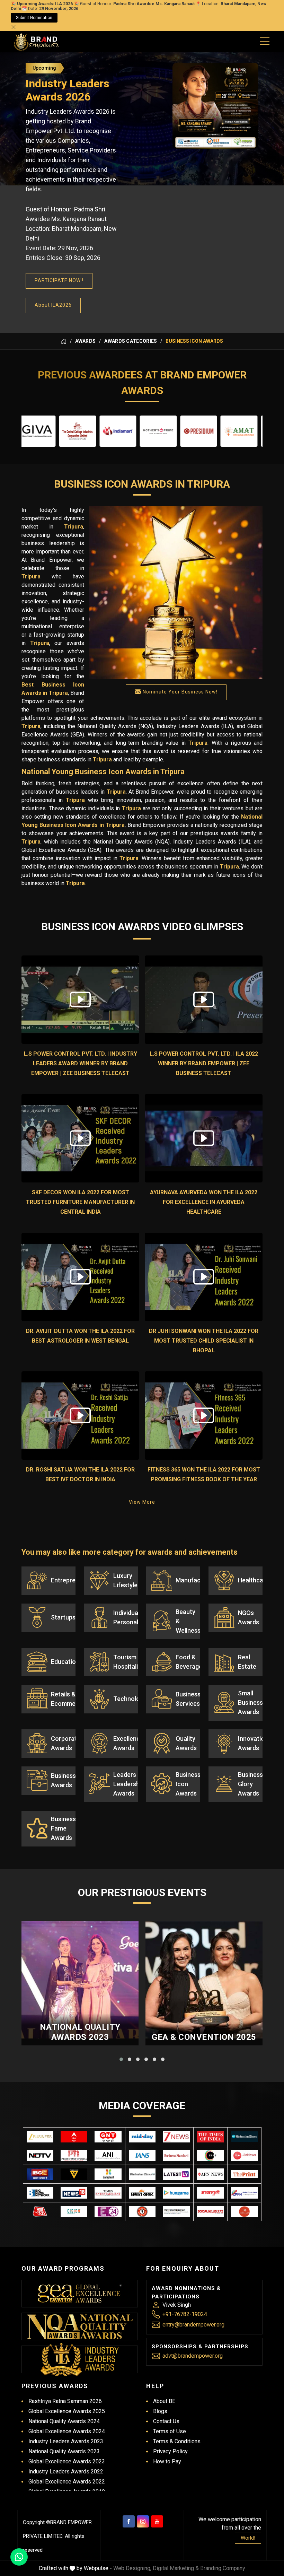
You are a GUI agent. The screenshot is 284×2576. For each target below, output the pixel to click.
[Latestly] (176, 2174)
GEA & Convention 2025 (204, 2037)
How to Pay (167, 2461)
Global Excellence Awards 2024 (67, 2431)
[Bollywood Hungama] (176, 2193)
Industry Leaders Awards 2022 (66, 2472)
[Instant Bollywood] (142, 2212)
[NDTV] (40, 2155)
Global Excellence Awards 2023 (67, 2461)
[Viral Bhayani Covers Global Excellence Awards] (74, 2174)
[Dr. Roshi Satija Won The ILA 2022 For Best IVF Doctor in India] (80, 1416)
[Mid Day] (142, 2137)
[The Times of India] (210, 2137)
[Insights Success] (108, 2212)
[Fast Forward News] (176, 2212)
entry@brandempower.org (193, 2325)
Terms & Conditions (177, 2441)
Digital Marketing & (176, 2568)
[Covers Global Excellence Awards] (244, 2137)
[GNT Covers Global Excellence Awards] (108, 2137)
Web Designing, (132, 2568)
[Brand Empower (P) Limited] (37, 42)
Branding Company (223, 2568)
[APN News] (210, 2174)
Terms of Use (170, 2431)
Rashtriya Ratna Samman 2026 (65, 2401)
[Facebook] (129, 2521)
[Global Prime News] (244, 2193)
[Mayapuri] (210, 2193)
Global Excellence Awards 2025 (67, 2411)
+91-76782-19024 (185, 2314)
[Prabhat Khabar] (142, 2193)
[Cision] (74, 2212)
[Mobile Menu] (265, 40)
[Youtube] (157, 2521)
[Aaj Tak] (40, 2212)
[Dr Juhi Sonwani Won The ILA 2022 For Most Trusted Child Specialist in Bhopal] (204, 1277)
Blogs (160, 2411)
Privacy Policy (170, 2451)
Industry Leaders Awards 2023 (66, 2441)
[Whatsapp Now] (19, 2557)
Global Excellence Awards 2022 (67, 2482)
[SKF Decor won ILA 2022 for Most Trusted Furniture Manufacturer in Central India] (80, 1138)
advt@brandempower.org (193, 2356)
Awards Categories (131, 341)
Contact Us (166, 2421)
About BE (164, 2401)
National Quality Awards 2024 (64, 2421)
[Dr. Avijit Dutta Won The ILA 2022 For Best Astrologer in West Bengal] (80, 1277)
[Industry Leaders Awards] (80, 2359)
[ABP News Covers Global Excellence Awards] (74, 2137)
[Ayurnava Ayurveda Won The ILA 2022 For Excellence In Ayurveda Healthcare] (204, 1138)
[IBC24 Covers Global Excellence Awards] (40, 2174)
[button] (121, 2059)
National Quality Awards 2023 (80, 2032)
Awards (86, 341)
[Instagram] (143, 2521)
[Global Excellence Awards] (80, 2294)
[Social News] (210, 2212)
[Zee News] (176, 2137)
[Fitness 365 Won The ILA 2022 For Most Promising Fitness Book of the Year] (204, 1416)
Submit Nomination (34, 18)
